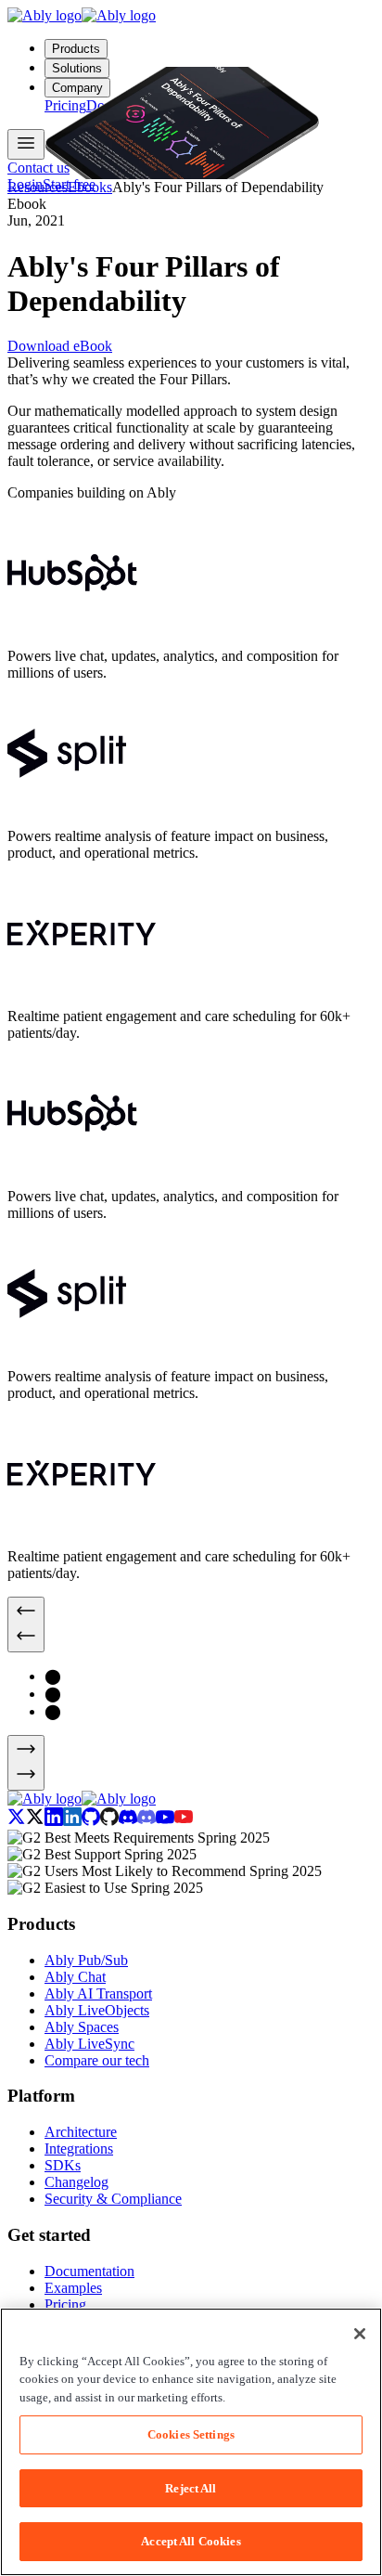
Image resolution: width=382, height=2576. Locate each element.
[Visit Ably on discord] (137, 1821)
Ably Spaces (82, 2027)
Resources (38, 187)
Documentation (89, 2271)
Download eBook (60, 346)
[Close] (360, 2334)
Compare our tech (97, 2060)
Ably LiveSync (89, 2044)
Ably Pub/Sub (86, 1960)
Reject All (191, 2488)
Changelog (76, 2182)
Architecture (81, 2132)
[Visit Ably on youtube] (174, 1821)
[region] (191, 2442)
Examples (73, 2288)
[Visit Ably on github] (100, 1821)
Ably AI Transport (98, 1993)
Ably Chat (75, 1977)
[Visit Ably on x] (26, 1821)
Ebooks (90, 187)
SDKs (63, 2165)
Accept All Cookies (191, 2541)
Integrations (79, 2149)
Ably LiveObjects (97, 2010)
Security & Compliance (113, 2199)
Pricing (65, 2304)
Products (76, 49)
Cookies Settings (191, 2434)
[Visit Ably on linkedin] (63, 1821)
